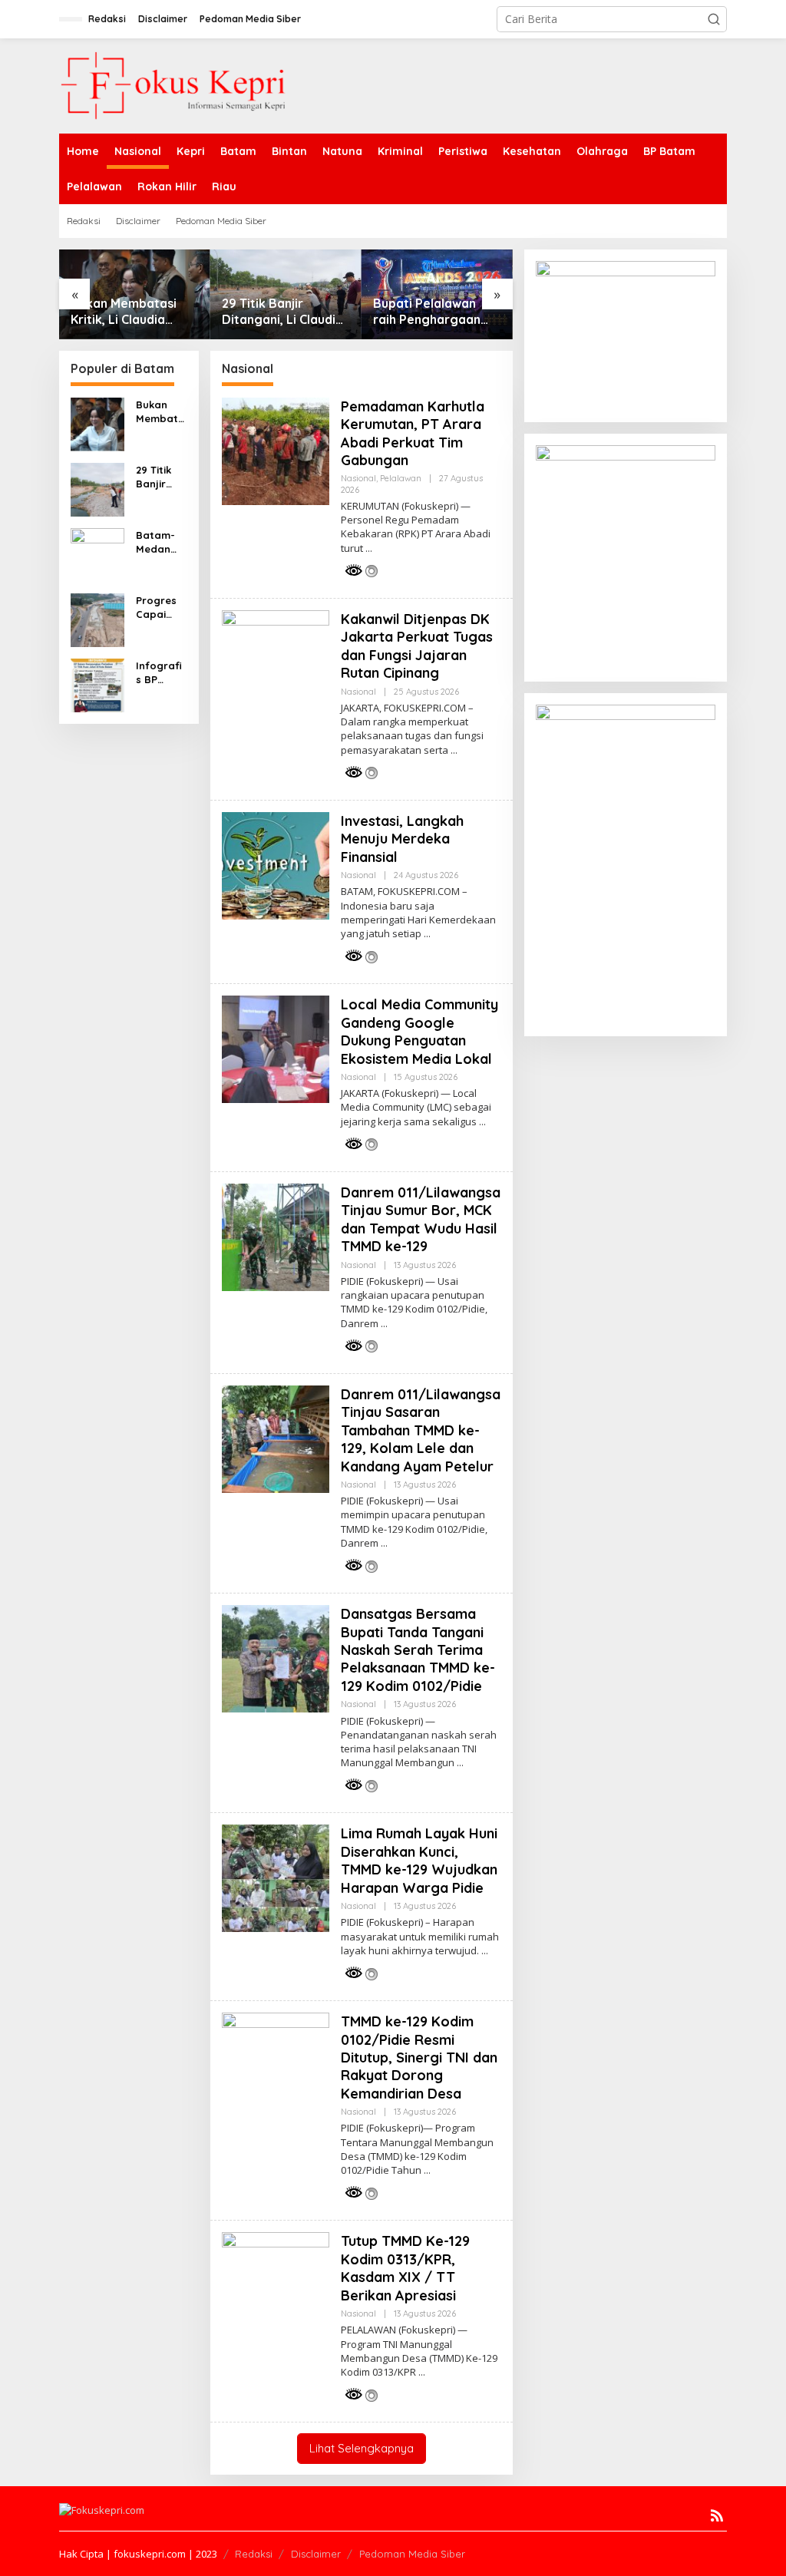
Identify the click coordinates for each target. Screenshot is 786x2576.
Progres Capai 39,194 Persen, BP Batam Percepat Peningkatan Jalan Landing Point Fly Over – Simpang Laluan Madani (161, 608)
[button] (714, 19)
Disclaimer (316, 2554)
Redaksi (254, 2554)
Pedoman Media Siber (412, 2554)
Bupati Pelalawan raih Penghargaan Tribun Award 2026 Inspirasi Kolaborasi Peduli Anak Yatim (432, 312)
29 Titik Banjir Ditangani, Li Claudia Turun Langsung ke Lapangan (282, 312)
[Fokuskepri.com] (174, 85)
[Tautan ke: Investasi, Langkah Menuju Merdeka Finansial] (276, 865)
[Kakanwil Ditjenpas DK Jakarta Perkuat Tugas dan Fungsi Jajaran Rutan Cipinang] (454, 750)
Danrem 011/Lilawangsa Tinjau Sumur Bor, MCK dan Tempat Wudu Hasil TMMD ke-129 (421, 1219)
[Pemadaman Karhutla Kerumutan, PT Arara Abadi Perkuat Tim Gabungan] (369, 548)
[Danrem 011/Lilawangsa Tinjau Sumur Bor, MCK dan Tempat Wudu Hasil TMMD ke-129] (384, 1324)
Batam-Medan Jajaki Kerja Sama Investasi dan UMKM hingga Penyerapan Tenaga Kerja (160, 542)
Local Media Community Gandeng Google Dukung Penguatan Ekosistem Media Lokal (419, 1031)
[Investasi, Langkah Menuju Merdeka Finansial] (427, 934)
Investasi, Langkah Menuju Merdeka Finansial (402, 839)
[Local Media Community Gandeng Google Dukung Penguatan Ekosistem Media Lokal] (482, 1122)
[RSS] (717, 2515)
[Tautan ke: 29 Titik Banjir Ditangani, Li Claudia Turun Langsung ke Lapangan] (97, 489)
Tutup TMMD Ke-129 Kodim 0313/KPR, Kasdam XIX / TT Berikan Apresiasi (405, 2268)
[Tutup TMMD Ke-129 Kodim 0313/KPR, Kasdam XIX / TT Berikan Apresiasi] (422, 2372)
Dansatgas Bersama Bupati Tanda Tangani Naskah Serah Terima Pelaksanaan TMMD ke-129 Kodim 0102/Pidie (418, 1650)
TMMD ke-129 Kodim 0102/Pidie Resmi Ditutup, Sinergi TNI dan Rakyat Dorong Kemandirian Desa (419, 2057)
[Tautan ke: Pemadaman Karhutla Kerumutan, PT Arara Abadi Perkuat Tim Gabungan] (276, 450)
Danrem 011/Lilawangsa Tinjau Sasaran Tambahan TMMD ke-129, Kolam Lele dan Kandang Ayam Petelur (421, 1430)
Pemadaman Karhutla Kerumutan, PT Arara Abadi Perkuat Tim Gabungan (413, 433)
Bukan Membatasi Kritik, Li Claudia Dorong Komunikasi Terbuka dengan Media (129, 312)
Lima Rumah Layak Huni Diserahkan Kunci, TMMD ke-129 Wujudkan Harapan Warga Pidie (419, 1860)
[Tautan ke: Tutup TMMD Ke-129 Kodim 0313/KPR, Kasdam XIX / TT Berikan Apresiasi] (276, 2285)
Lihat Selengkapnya (362, 2448)
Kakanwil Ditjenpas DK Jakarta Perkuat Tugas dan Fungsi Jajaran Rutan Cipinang (417, 646)
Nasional (358, 478)
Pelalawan (401, 478)
